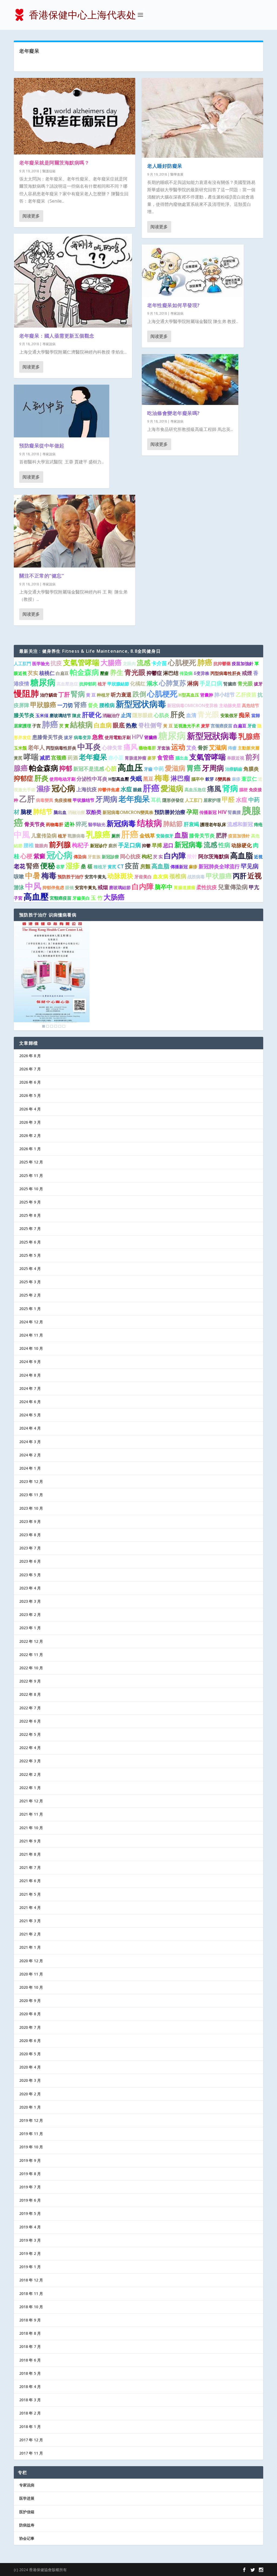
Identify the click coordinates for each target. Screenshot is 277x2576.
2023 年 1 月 (30, 1628)
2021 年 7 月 (30, 1867)
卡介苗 (159, 663)
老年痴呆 (134, 799)
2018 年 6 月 (30, 2360)
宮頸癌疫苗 (61, 898)
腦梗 (243, 790)
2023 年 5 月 (30, 1575)
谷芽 (60, 867)
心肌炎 (162, 715)
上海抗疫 (87, 789)
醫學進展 (177, 174)
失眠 (136, 778)
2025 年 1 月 (30, 1309)
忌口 (168, 845)
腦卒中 (198, 779)
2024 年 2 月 (30, 1455)
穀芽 (210, 779)
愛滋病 (175, 768)
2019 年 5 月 (30, 2213)
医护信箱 (27, 2512)
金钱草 (147, 836)
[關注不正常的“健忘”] (75, 531)
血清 (191, 715)
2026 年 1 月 (30, 1149)
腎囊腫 (234, 812)
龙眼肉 (129, 664)
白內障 (175, 856)
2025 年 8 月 (30, 1215)
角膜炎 (251, 769)
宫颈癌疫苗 (222, 726)
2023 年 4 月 (30, 1588)
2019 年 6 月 (30, 2200)
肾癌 (80, 705)
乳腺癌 (249, 736)
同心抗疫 (130, 856)
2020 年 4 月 (30, 2067)
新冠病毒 (121, 823)
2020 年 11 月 (31, 1974)
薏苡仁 (249, 779)
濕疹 (44, 789)
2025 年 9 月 (30, 1202)
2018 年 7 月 (30, 2346)
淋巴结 (171, 673)
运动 (178, 747)
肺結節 (173, 824)
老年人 (36, 747)
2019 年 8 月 (30, 2174)
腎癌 (33, 866)
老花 (19, 866)
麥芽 (152, 758)
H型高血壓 (119, 779)
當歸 (256, 715)
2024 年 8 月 (30, 1375)
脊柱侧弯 (150, 725)
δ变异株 (202, 673)
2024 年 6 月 (30, 1402)
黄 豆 (91, 695)
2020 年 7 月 (30, 2027)
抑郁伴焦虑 (53, 888)
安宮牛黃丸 (86, 888)
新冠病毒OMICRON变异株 (193, 705)
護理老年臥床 (213, 824)
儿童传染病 (44, 836)
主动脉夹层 (230, 705)
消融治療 (76, 812)
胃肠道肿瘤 (136, 758)
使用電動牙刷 (118, 737)
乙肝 (27, 799)
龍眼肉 (41, 846)
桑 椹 (87, 866)
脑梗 (26, 812)
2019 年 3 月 (30, 2240)
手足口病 (211, 683)
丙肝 (240, 876)
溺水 (152, 683)
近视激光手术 (187, 726)
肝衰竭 (191, 824)
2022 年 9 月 (30, 1681)
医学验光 (41, 664)
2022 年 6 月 (30, 1721)
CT (121, 866)
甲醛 (228, 799)
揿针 (192, 856)
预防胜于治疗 (71, 877)
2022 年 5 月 (30, 1734)
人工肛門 (22, 664)
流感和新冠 (240, 824)
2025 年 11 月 (31, 1175)
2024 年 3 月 (30, 1442)
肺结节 (43, 812)
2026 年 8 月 (30, 1056)
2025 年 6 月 (30, 1242)
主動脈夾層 (249, 748)
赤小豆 (116, 758)
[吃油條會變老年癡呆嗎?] (190, 380)
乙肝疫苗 (246, 695)
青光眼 (135, 672)
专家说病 (27, 2485)
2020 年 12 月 (31, 1961)
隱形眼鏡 (143, 715)
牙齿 (252, 726)
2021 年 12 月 (31, 1801)
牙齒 (148, 769)
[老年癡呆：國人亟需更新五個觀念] (73, 281)
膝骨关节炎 (202, 836)
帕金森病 (84, 672)
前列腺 (60, 845)
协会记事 (27, 2538)
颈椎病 (178, 876)
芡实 (33, 673)
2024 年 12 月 (31, 1322)
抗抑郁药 (88, 684)
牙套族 (164, 748)
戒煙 (247, 673)
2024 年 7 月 (30, 1388)
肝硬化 (92, 715)
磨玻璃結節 (120, 888)
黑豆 (148, 779)
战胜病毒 (196, 877)
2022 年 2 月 (30, 1774)
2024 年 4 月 (30, 1428)
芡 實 (64, 726)
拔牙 (258, 684)
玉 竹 (97, 898)
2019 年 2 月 (30, 2253)
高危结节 (250, 705)
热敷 (131, 725)
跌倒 (139, 694)
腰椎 (29, 845)
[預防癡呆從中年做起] (62, 411)
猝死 (81, 824)
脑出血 (60, 812)
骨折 (203, 748)
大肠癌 (114, 897)
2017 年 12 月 (31, 2440)
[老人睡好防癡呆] (202, 118)
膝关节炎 (24, 715)
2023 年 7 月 (30, 1548)
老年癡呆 (93, 757)
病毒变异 (83, 737)
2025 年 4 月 (30, 1269)
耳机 (156, 800)
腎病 (78, 694)
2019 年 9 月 (30, 2160)
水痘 (126, 789)
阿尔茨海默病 (214, 856)
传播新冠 (208, 812)
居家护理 (212, 800)
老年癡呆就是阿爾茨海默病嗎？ (54, 163)
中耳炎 (89, 746)
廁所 (113, 846)
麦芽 (205, 726)
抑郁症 (24, 778)
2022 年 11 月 (31, 1655)
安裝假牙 (165, 836)
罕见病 (250, 866)
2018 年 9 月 (30, 2320)
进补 (70, 824)
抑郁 (66, 768)
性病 (224, 845)
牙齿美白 (143, 877)
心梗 (27, 856)
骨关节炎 (35, 824)
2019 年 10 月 (31, 2147)
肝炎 (178, 714)
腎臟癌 (230, 684)
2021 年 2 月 (30, 1934)
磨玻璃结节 (60, 715)
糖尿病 (43, 682)
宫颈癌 (59, 758)
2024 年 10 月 (31, 1348)
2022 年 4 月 (30, 1748)
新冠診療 (110, 857)
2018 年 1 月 (30, 2427)
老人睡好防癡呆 (165, 166)
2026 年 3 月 (30, 1122)
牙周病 (213, 768)
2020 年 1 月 (30, 2107)
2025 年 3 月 (30, 1282)
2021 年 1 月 (30, 1947)
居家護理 (22, 726)
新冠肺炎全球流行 (219, 866)
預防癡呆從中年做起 (42, 446)
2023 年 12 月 (31, 1481)
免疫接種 (63, 800)
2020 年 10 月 (31, 1987)
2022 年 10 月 (31, 1668)
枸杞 (147, 856)
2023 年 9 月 (30, 1521)
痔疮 (258, 824)
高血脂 (242, 855)
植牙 (102, 684)
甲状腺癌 (219, 876)
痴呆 (245, 715)
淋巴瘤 (180, 778)
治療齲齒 (234, 769)
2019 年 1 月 (30, 2267)
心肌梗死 (182, 662)
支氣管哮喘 (81, 662)
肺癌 (205, 662)
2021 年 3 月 (30, 1921)
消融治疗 (111, 715)
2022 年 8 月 (30, 1694)
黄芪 (112, 867)
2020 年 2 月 (30, 2094)
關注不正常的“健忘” (42, 576)
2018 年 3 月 (30, 2400)
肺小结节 (225, 695)
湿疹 (73, 866)
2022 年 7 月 (30, 1708)
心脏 (111, 768)
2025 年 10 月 (31, 1189)
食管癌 (166, 757)
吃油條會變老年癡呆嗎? (174, 413)
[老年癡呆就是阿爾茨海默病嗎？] (75, 116)
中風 (22, 834)
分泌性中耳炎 (92, 779)
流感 (144, 662)
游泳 (19, 887)
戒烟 (103, 887)
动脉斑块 (120, 876)
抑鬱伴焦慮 (109, 790)
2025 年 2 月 (30, 1295)
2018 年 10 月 (31, 2307)
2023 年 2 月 (30, 1614)
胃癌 (194, 768)
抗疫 (56, 663)
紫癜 (39, 856)
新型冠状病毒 (141, 704)
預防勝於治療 (170, 812)
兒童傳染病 (233, 887)
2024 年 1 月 (30, 1468)
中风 (33, 886)
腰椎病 (107, 705)
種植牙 (100, 867)
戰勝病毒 (76, 836)
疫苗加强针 (239, 836)
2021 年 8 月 (30, 1854)
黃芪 (18, 758)
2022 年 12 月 (31, 1641)
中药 (159, 769)
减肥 (45, 758)
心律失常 (112, 748)
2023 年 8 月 (30, 1535)
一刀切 (65, 705)
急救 (98, 737)
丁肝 (64, 694)
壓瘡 (104, 673)
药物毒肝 (55, 824)
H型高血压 (189, 695)
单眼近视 (236, 758)
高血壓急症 (67, 684)
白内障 (143, 886)
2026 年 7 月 (30, 1069)
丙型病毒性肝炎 (226, 673)
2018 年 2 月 (30, 2413)
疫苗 (132, 866)
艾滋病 (218, 747)
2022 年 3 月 (30, 1761)
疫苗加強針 (243, 664)
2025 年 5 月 (30, 1255)
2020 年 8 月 (30, 2014)
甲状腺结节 (84, 800)
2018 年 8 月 (30, 2333)
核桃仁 (47, 673)
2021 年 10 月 (31, 1828)
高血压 (130, 767)
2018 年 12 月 (31, 2280)
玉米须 (42, 715)
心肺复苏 (173, 683)
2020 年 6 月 (30, 2041)
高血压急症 (195, 790)
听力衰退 (121, 695)
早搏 (157, 845)
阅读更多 (31, 216)
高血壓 (36, 896)
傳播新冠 (179, 867)
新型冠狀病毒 (212, 736)
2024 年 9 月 (30, 1362)
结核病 (149, 823)
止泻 (126, 715)
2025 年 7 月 (30, 1228)
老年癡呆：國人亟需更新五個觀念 (57, 336)
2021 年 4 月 (30, 1907)
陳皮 (77, 715)
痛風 (214, 789)
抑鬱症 (154, 673)
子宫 (37, 726)
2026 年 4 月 (30, 1109)
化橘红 (138, 684)
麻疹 (236, 779)
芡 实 (158, 857)
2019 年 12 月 (31, 2120)
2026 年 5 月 (30, 1095)
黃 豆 (168, 726)
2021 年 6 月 (30, 1881)
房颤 (145, 866)
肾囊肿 (207, 695)
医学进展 (27, 2498)
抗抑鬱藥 (222, 664)
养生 (117, 672)
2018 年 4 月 (30, 2387)
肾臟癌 (151, 737)
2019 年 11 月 (31, 2134)
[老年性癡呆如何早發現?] (193, 271)
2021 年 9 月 (30, 1841)
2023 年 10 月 (31, 1508)
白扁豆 (62, 673)
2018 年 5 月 (30, 2373)
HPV (137, 737)
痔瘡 (232, 748)
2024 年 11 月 (31, 1335)
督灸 (93, 705)
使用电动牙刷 (62, 779)
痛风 (131, 747)
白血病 (103, 725)
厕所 (116, 836)
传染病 (186, 673)
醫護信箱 (49, 171)
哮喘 (31, 757)
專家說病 (49, 344)
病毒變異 (45, 800)
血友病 (161, 876)
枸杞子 (80, 845)
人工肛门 (194, 800)
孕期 (192, 812)
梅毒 (162, 778)
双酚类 (94, 812)
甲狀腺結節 (118, 684)
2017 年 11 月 (31, 2453)
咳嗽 (19, 876)
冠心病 (63, 788)
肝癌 (151, 788)
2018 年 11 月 (31, 2293)
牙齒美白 (81, 898)
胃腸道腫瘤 (184, 888)
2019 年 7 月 (30, 2187)
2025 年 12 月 (31, 1162)
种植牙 (103, 695)
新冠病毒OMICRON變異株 (128, 812)
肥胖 (222, 835)
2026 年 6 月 (30, 1082)
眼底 (119, 725)
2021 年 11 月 (31, 1814)
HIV (222, 812)
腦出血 (182, 758)
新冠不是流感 (89, 769)
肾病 (230, 788)
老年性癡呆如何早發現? (174, 305)
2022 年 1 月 (30, 1788)
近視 (258, 857)
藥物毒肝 (147, 748)
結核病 (81, 724)
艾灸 (192, 748)
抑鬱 (146, 846)
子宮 (18, 898)
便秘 (48, 865)
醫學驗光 (97, 824)
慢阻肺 (26, 693)
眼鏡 (137, 790)
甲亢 (254, 887)
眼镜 (70, 888)
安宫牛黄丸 (95, 877)
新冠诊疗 (99, 846)
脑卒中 (164, 887)
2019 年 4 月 (30, 2227)
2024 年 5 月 (30, 1415)
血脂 (181, 835)
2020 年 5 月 (30, 2054)
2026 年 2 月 (30, 1135)
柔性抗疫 (207, 887)
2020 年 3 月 (30, 2080)
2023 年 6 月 (30, 1561)
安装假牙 (229, 715)
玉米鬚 (20, 748)
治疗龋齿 (49, 695)
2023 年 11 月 (31, 1495)
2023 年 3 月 (30, 1601)
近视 (255, 876)
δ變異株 (223, 779)
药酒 (73, 758)
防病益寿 (27, 2525)
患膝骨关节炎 (48, 737)
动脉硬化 (242, 845)
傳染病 (80, 857)
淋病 (193, 683)
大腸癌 (111, 662)
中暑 (33, 875)
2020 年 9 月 (30, 2001)
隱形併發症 (173, 800)
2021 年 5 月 (30, 1894)
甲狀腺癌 (43, 705)
